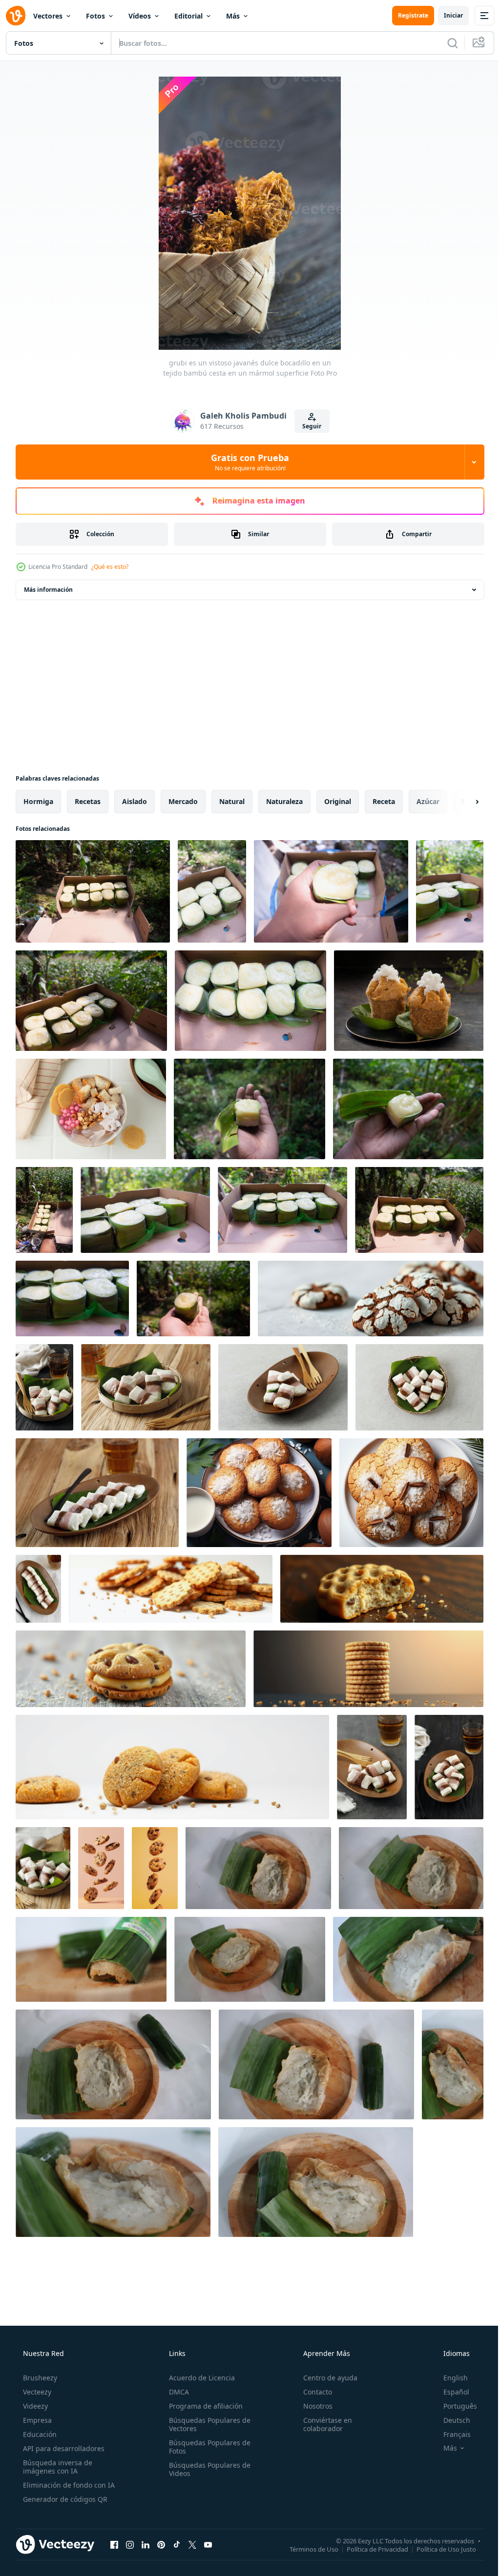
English (449, 2378)
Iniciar (446, 15)
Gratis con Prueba (247, 462)
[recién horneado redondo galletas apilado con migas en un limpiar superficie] (171, 1589)
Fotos (95, 16)
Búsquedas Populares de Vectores (207, 2424)
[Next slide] (461, 802)
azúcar (428, 801)
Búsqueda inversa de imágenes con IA (57, 2467)
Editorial (188, 16)
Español (450, 2392)
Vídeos (140, 16)
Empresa (36, 2420)
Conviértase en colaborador (323, 2424)
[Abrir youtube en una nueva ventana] (208, 2544)
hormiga (38, 801)
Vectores (48, 16)
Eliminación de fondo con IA (68, 2485)
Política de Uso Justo (439, 2549)
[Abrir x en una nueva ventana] (192, 2544)
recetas (88, 801)
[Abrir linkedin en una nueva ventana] (146, 2544)
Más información (48, 590)
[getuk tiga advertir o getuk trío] (372, 1767)
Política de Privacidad (370, 2549)
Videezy (34, 2406)
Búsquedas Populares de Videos (207, 2469)
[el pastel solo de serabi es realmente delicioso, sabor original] (258, 1868)
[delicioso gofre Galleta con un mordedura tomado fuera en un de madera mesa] (382, 1589)
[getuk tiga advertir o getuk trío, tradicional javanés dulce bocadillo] (449, 1767)
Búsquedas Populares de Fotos (207, 2447)
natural (232, 801)
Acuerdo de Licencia (199, 2378)
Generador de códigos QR (64, 2499)
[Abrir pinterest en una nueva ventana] (161, 2544)
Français (451, 2434)
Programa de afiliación (203, 2406)
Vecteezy (36, 2392)
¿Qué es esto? (110, 567)
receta (384, 801)
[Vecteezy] (16, 16)
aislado (135, 801)
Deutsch (450, 2420)
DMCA (176, 2392)
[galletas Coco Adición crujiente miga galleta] (259, 1493)
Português (454, 2406)
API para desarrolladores (63, 2448)
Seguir (308, 426)
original (338, 801)
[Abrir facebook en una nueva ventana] (114, 2544)
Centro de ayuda (325, 2378)
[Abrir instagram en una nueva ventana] (130, 2544)
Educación (39, 2434)
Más (233, 16)
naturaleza (284, 801)
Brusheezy (39, 2378)
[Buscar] (445, 43)
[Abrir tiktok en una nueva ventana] (177, 2544)
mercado (183, 801)
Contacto (313, 2392)
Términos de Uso (307, 2549)
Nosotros (313, 2406)
